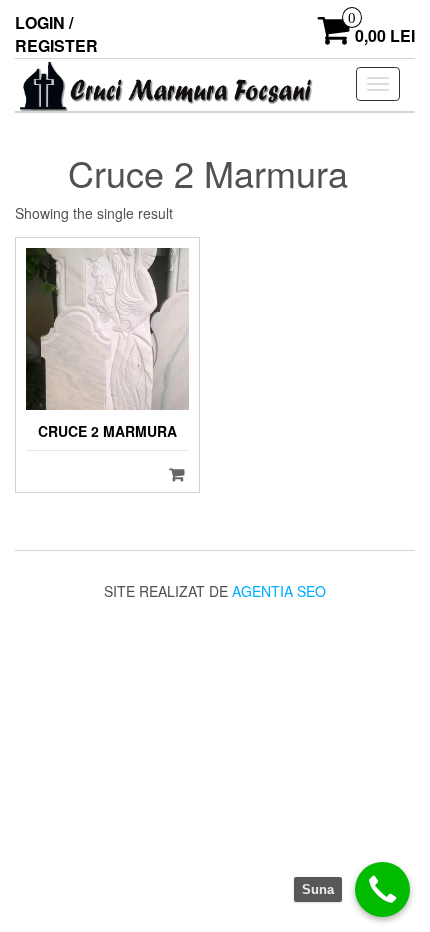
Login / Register (56, 34)
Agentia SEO (279, 591)
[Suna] (382, 889)
